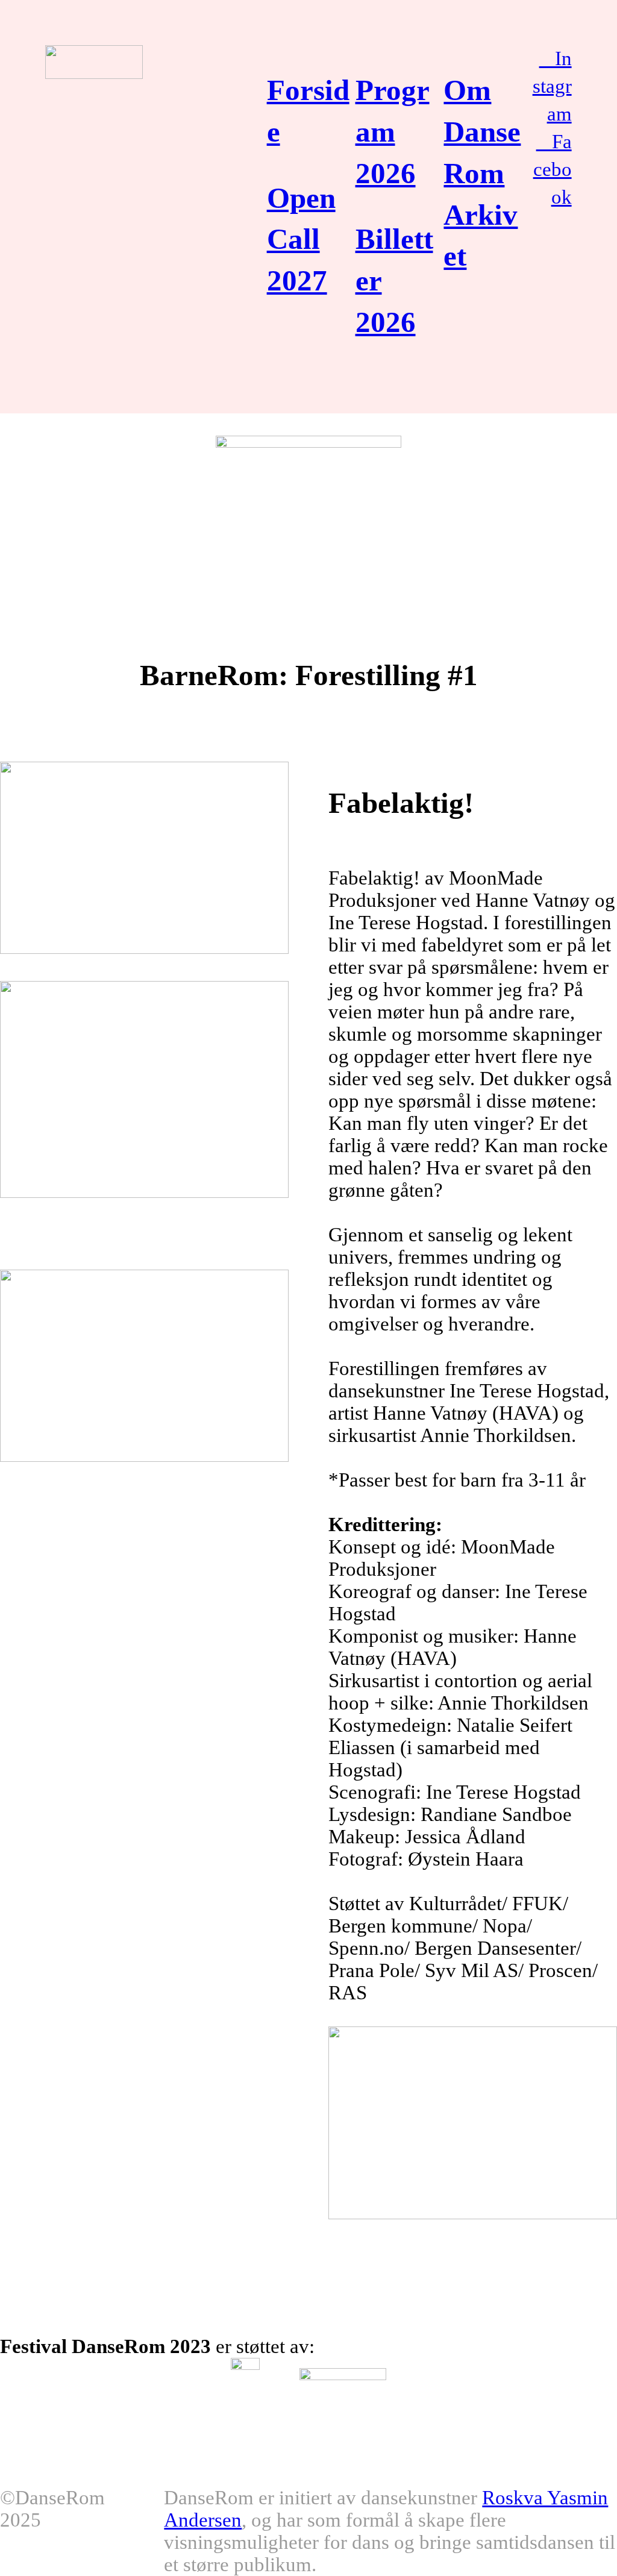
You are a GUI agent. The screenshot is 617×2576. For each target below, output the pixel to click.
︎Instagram (552, 86)
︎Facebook (553, 169)
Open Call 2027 (301, 240)
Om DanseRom (482, 132)
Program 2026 (393, 132)
